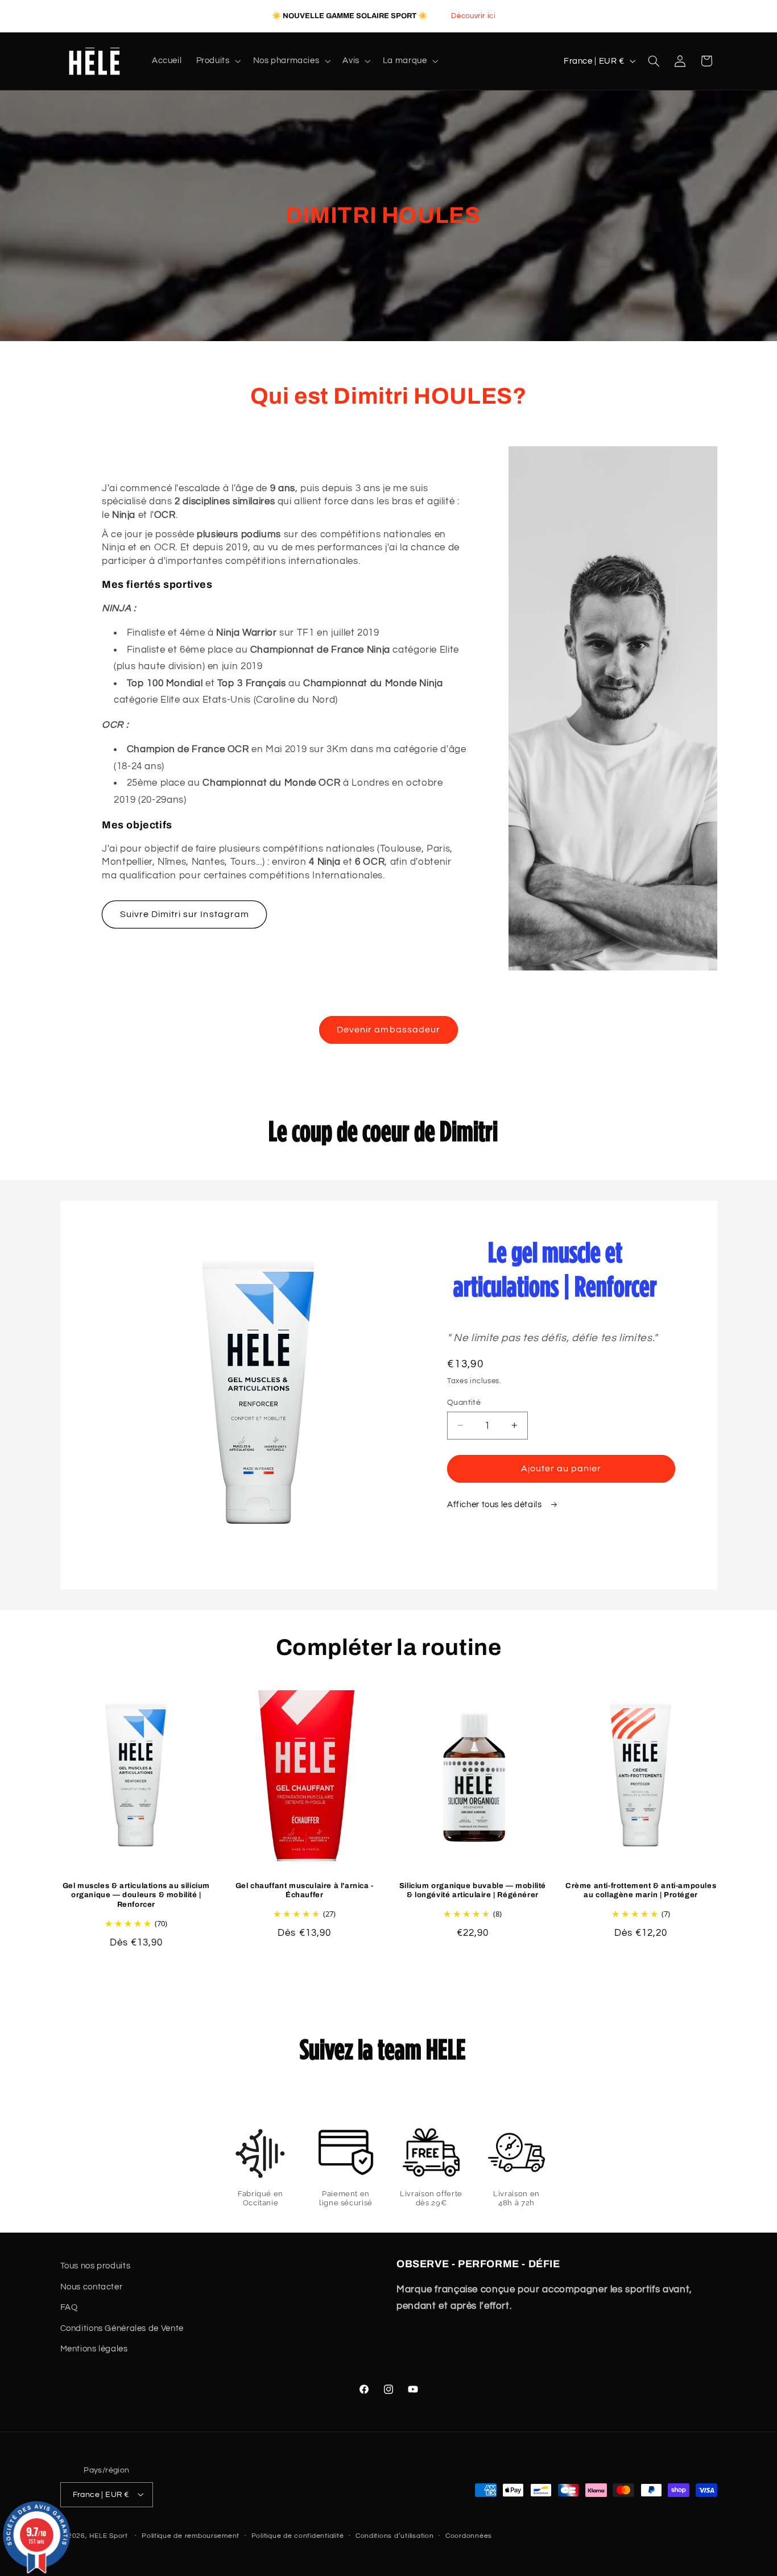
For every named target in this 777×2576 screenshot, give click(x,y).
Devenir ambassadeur (388, 1030)
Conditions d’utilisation (395, 2536)
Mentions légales (94, 2349)
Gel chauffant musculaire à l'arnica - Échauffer (305, 1890)
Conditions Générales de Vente (122, 2328)
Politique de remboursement (191, 2536)
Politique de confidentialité (298, 2536)
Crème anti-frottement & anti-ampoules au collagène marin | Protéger (641, 1890)
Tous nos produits (96, 2266)
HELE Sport (108, 2535)
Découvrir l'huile (559, 15)
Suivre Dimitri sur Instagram (185, 915)
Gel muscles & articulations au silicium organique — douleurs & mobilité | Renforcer (136, 1895)
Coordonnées (469, 2536)
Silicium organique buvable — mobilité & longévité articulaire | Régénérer (473, 1890)
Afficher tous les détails (495, 1505)
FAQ (69, 2307)
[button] (217, 61)
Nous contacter (92, 2286)
